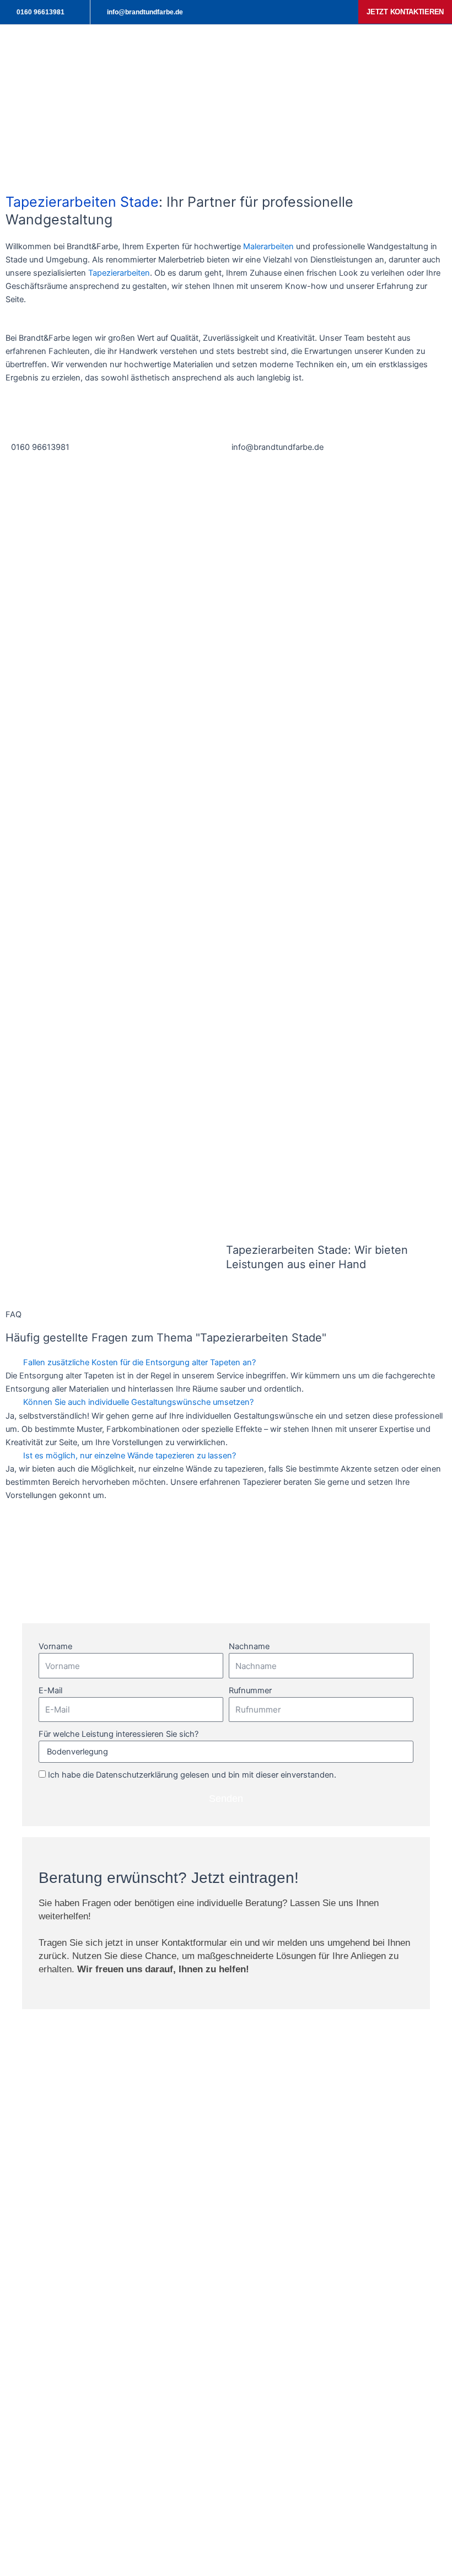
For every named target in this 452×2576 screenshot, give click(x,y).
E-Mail (50, 1690)
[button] (226, 1362)
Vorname (55, 1646)
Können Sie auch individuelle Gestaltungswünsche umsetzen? (138, 1402)
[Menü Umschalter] (303, 52)
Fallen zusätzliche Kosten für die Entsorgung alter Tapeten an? (139, 1362)
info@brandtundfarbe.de (278, 447)
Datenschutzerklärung (137, 1775)
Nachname (249, 1646)
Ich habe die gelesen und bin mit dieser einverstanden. (192, 1775)
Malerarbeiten (268, 246)
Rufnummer (250, 1690)
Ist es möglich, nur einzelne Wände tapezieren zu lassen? (130, 1456)
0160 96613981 (40, 447)
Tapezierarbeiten (119, 273)
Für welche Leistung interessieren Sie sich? (119, 1734)
